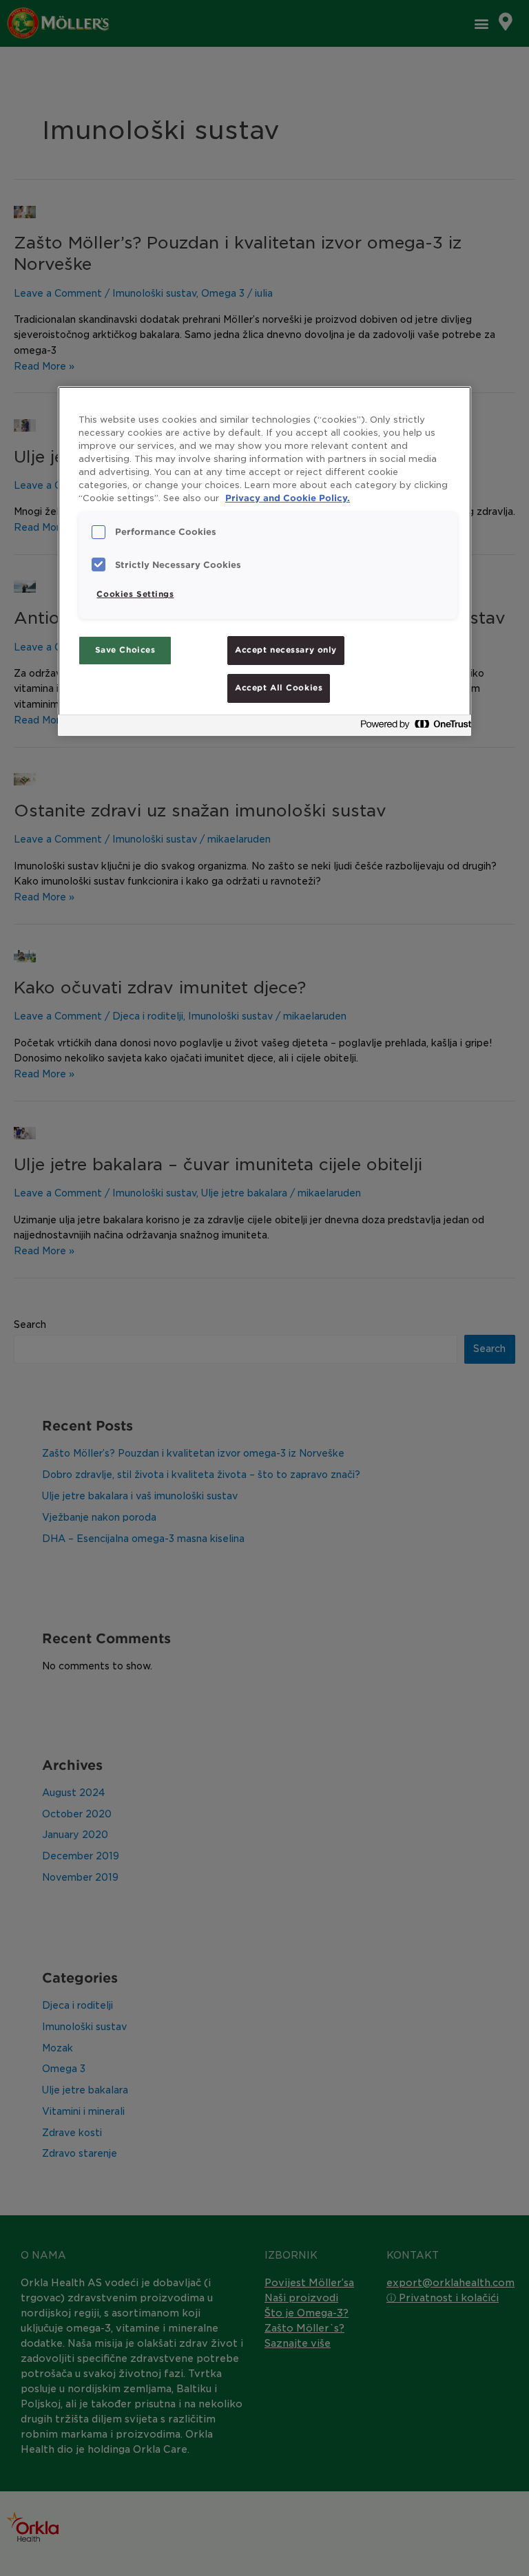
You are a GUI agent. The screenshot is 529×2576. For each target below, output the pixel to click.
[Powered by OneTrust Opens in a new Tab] (412, 727)
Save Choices (125, 650)
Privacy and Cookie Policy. (288, 498)
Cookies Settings (135, 594)
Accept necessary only (286, 650)
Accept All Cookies (279, 688)
